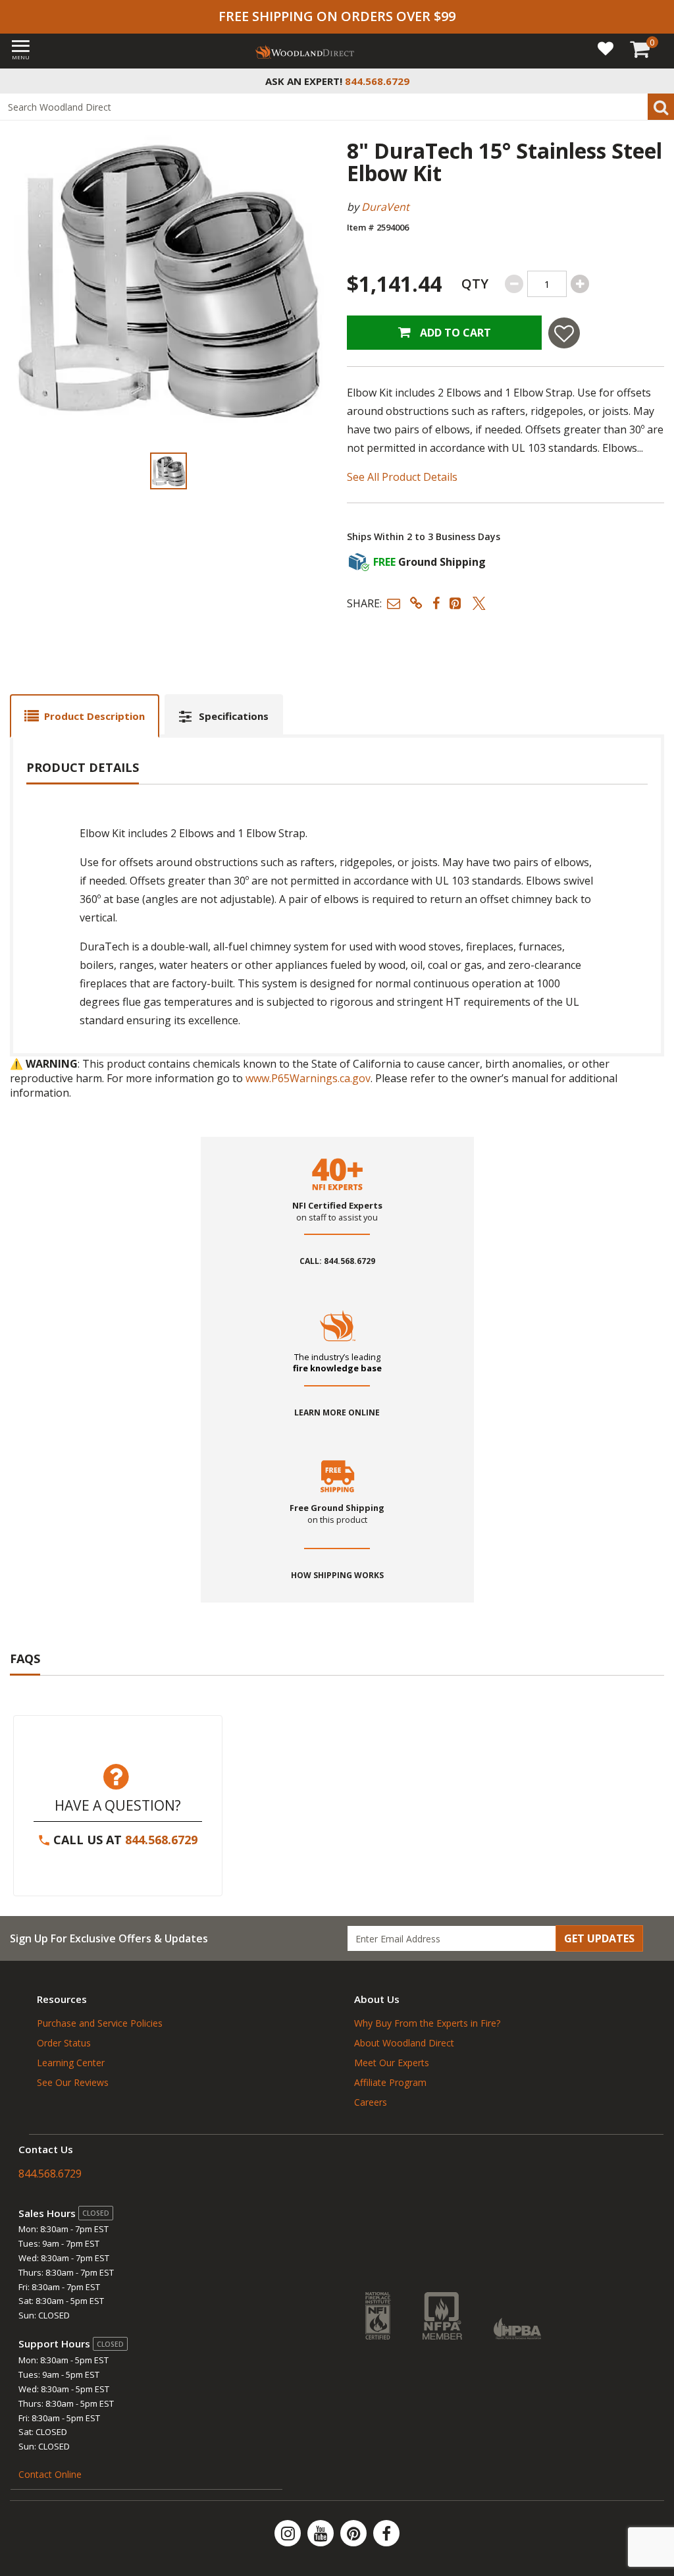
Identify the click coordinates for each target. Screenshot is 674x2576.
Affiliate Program (390, 2082)
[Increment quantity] (580, 284)
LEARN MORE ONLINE (337, 1413)
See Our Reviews (73, 2082)
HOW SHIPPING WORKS (337, 1576)
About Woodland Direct (404, 2043)
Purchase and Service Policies (100, 2023)
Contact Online (50, 2474)
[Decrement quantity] (514, 284)
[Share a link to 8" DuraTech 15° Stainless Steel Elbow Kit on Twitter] (479, 603)
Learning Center (71, 2063)
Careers (371, 2102)
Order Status (64, 2043)
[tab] (85, 716)
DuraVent (385, 207)
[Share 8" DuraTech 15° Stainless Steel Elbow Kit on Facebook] (436, 603)
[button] (394, 603)
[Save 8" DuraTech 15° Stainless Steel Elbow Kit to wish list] (564, 333)
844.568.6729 (161, 1840)
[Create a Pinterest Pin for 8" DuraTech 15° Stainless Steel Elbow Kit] (456, 603)
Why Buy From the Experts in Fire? (427, 2023)
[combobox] (337, 107)
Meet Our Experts (392, 2063)
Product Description (94, 716)
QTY (475, 284)
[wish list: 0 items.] (606, 48)
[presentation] (168, 471)
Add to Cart (454, 333)
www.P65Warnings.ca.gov (308, 1078)
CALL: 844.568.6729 (337, 1261)
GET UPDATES (599, 1938)
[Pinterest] (355, 2533)
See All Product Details (402, 477)
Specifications (234, 716)
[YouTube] (322, 2533)
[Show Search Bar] (657, 81)
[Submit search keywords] (661, 107)
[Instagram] (289, 2533)
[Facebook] (386, 2533)
